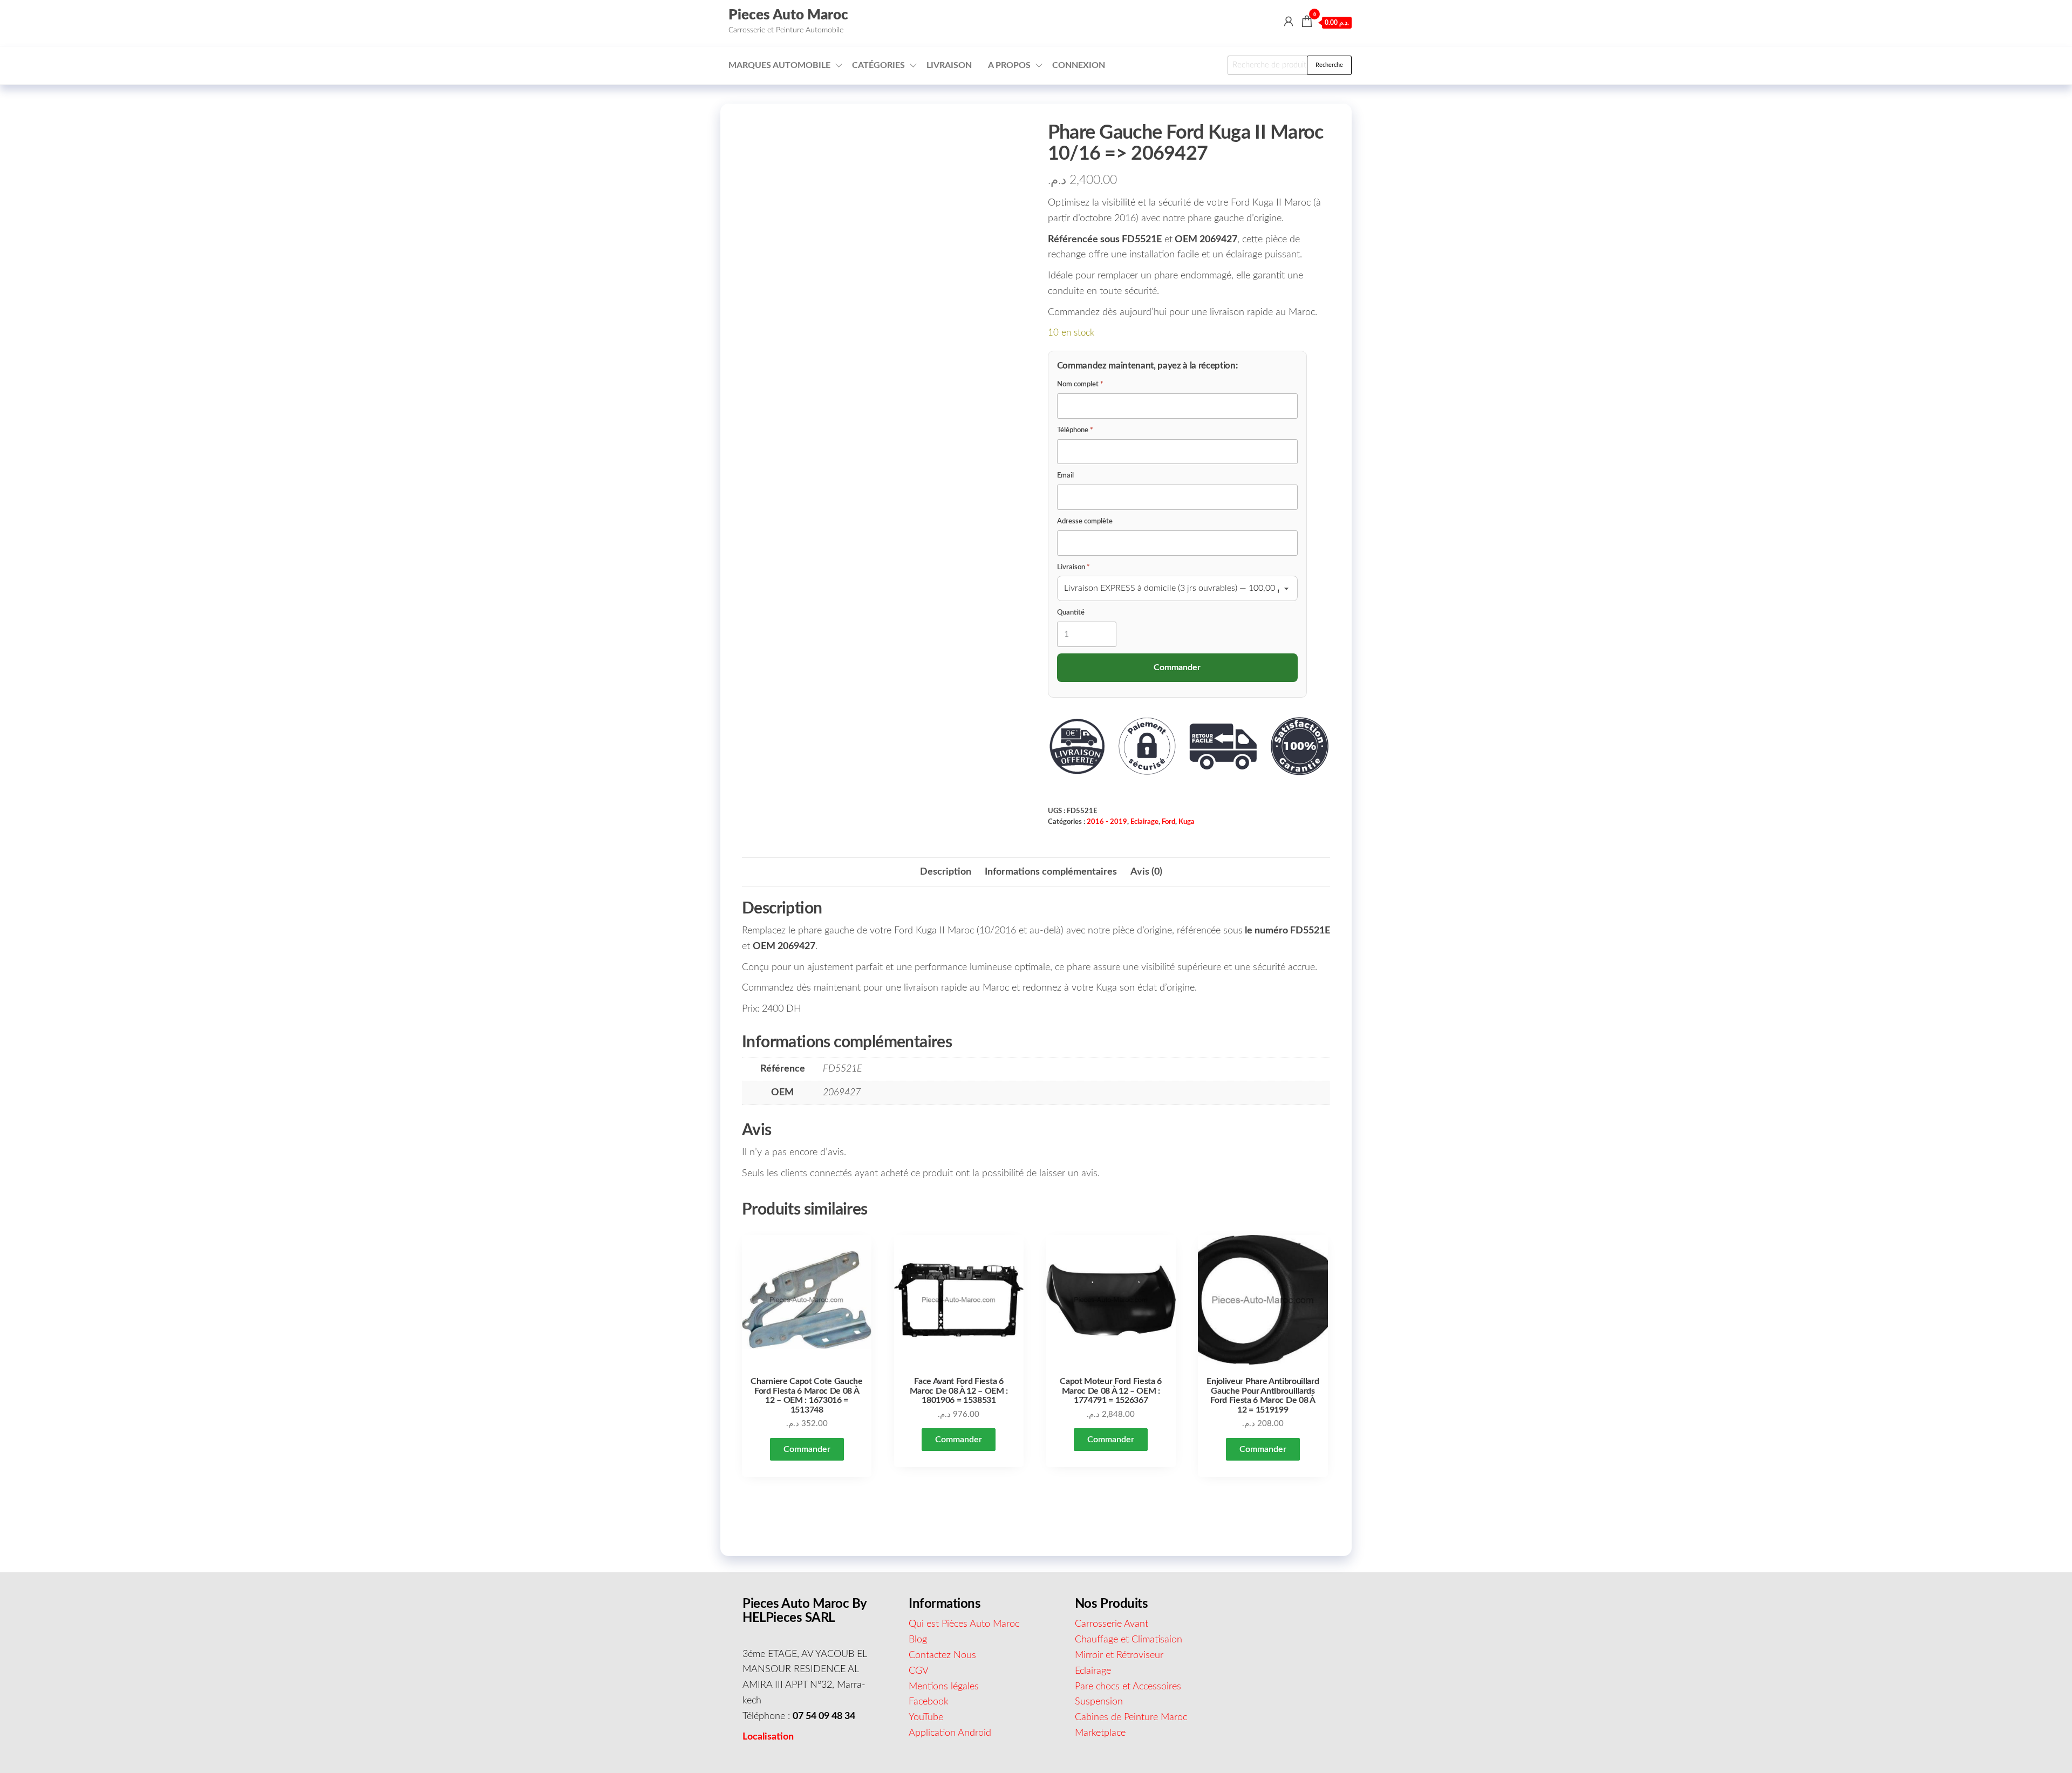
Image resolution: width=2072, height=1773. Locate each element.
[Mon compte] (1289, 22)
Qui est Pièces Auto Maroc (964, 1624)
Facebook (929, 1702)
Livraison (949, 65)
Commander (807, 1449)
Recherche (1329, 65)
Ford (1168, 822)
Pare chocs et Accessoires (1128, 1687)
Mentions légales (944, 1687)
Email (1065, 476)
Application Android (950, 1733)
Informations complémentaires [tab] (1051, 872)
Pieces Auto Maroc (788, 15)
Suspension (1099, 1702)
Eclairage (1144, 822)
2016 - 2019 (1107, 822)
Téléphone (1075, 430)
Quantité (1071, 613)
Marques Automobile (779, 65)
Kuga (1187, 822)
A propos (1009, 65)
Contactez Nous (942, 1655)
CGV (919, 1671)
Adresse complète (1085, 521)
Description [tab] (946, 872)
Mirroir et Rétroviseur (1119, 1655)
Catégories (878, 65)
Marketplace (1100, 1733)
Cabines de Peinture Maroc (1131, 1717)
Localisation (768, 1737)
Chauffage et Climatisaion (1129, 1640)
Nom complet (1080, 384)
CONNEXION (1079, 65)
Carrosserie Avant (1112, 1624)
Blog (918, 1640)
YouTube (926, 1717)
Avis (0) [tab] (1146, 872)
